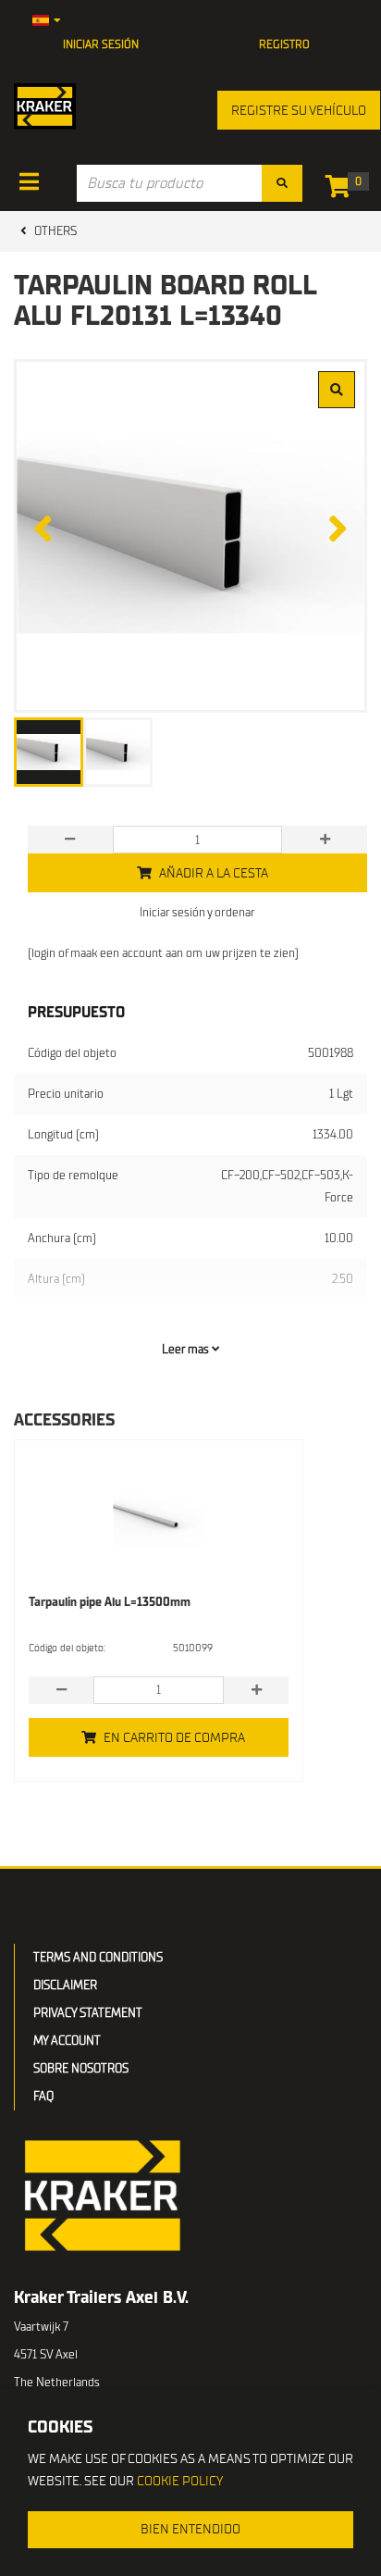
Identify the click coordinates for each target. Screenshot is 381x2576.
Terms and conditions (98, 1957)
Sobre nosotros (81, 2068)
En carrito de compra (174, 1738)
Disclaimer (65, 1985)
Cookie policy (180, 2481)
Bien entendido (190, 2529)
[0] (343, 190)
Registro (284, 44)
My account (67, 2041)
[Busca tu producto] (282, 183)
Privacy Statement (88, 2013)
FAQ (43, 2096)
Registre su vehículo (299, 111)
